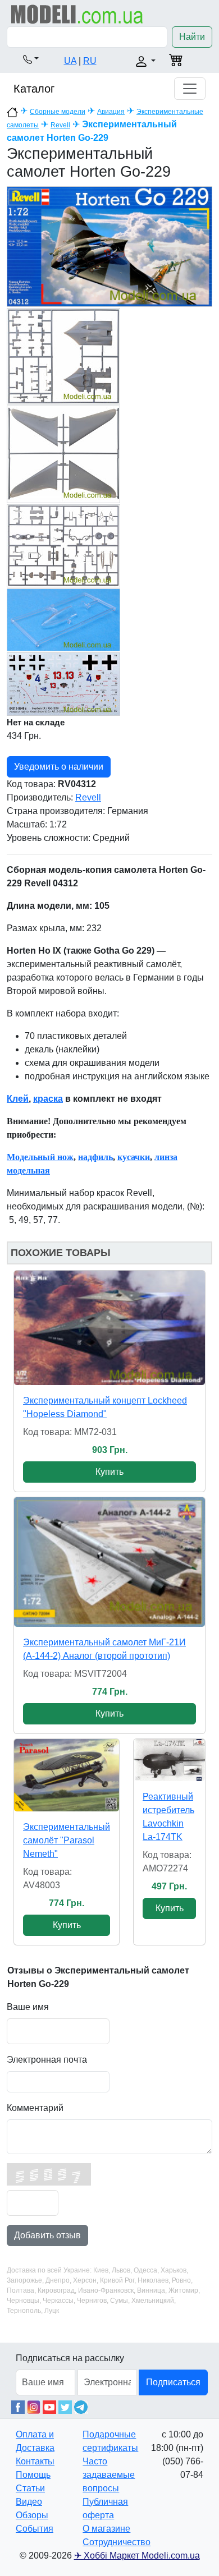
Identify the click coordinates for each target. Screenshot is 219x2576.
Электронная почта (47, 2060)
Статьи (30, 2488)
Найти (192, 37)
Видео (29, 2502)
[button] (31, 59)
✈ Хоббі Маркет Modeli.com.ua (137, 2556)
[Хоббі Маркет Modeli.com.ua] (77, 14)
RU (90, 61)
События (35, 2529)
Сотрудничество (117, 2542)
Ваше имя (28, 2007)
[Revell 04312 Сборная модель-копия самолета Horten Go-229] (109, 246)
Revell (60, 125)
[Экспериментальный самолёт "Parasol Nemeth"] (67, 1775)
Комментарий (35, 2108)
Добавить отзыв (47, 2235)
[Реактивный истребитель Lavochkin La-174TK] (169, 1760)
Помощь (33, 2475)
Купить (109, 1472)
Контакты (35, 2461)
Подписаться (173, 2382)
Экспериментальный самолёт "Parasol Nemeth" (67, 1840)
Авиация (111, 112)
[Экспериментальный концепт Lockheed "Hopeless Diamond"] (109, 1328)
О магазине (106, 2529)
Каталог (34, 89)
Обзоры (32, 2515)
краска (48, 1099)
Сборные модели (58, 112)
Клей (18, 1099)
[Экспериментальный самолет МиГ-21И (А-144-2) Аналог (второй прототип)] (109, 1562)
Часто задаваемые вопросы (109, 2475)
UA (70, 61)
